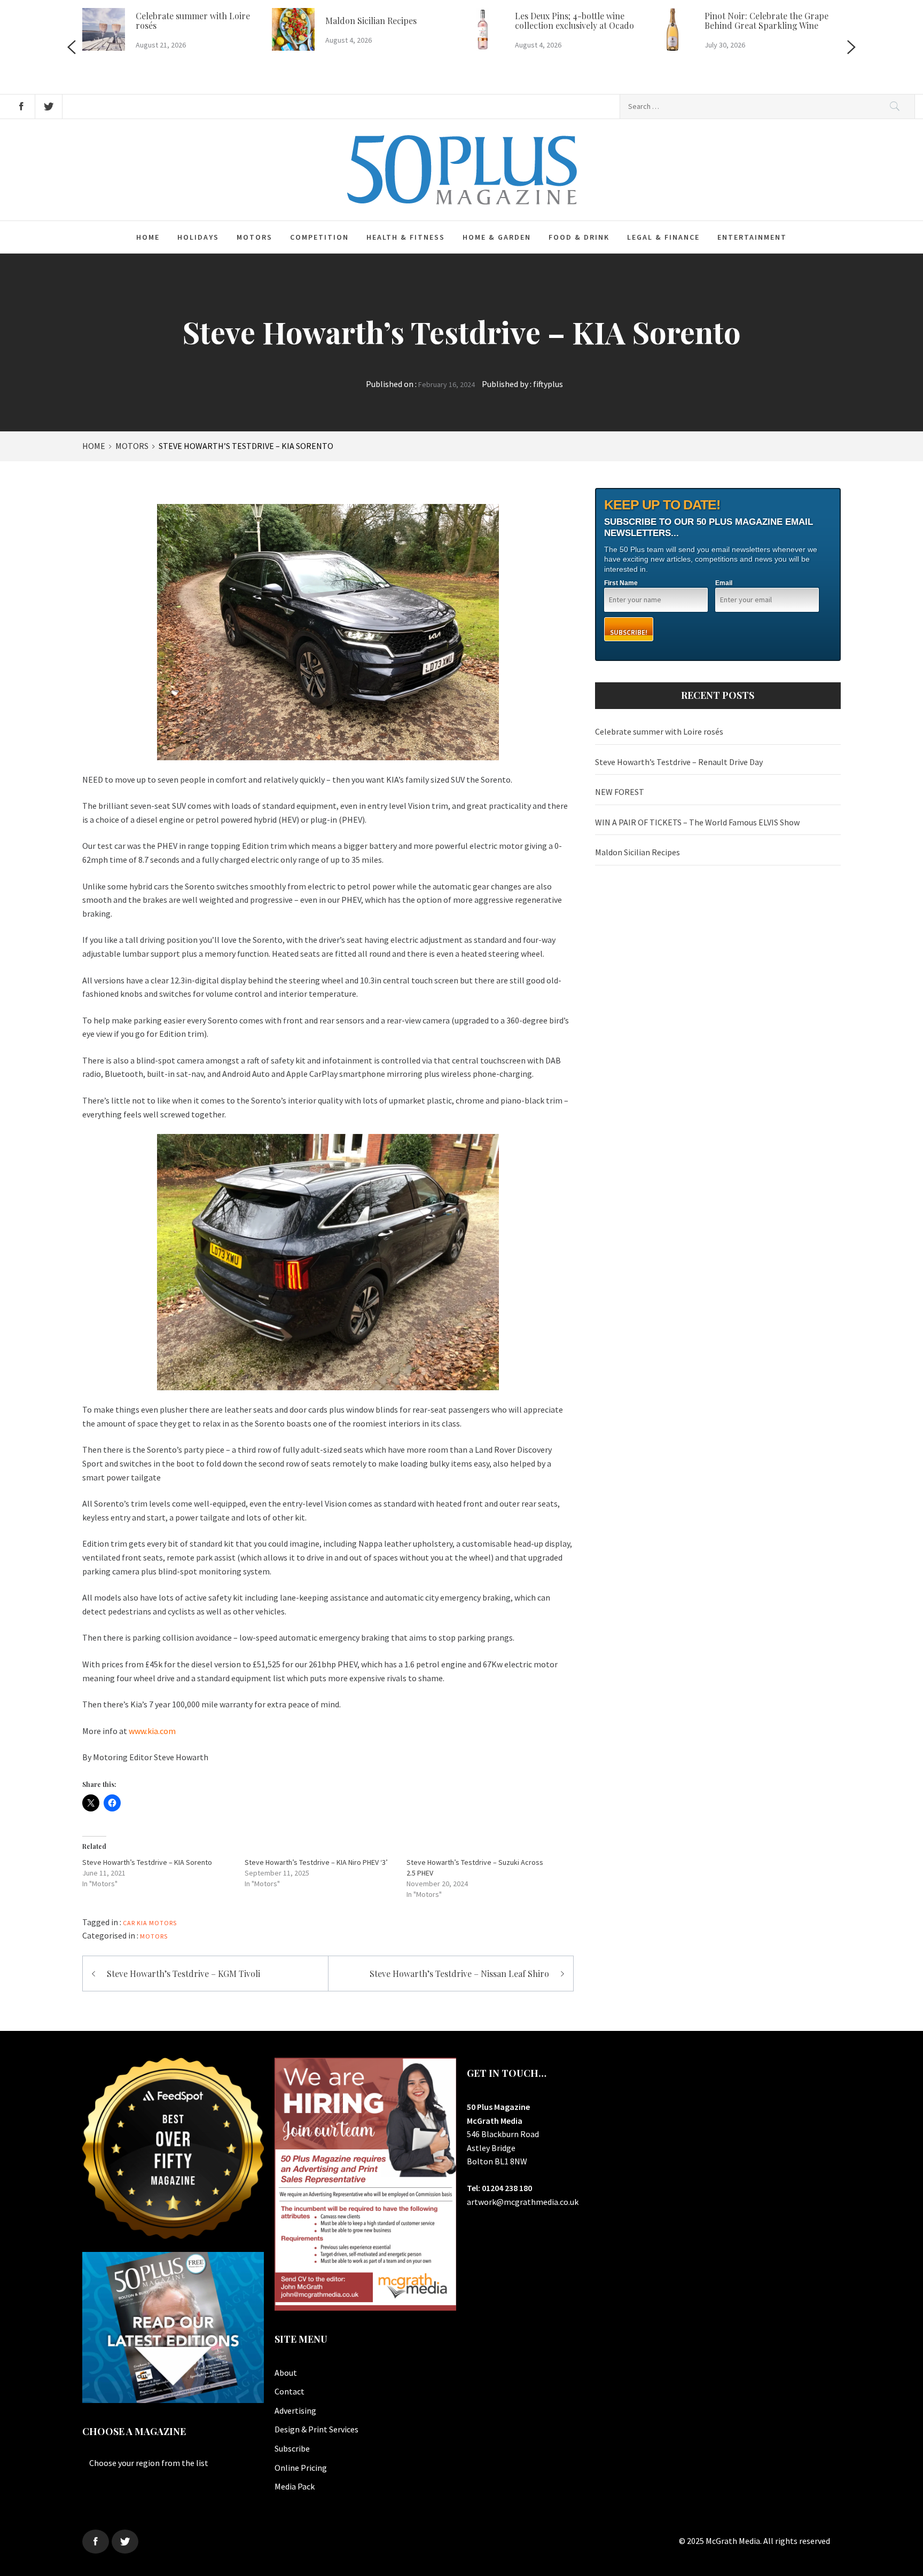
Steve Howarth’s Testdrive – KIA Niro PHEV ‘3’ (316, 1862)
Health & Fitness (406, 237)
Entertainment (752, 237)
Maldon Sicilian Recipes (371, 21)
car (129, 1923)
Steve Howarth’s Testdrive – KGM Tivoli (183, 1974)
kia (142, 1923)
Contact (290, 2391)
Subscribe (292, 2448)
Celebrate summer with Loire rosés (193, 21)
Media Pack (295, 2486)
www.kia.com (152, 1731)
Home (148, 237)
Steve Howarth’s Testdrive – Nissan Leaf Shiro (459, 1974)
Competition (319, 237)
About (286, 2373)
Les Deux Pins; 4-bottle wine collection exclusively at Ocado (574, 21)
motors (163, 1923)
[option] (177, 31)
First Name (621, 583)
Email (724, 583)
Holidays (198, 237)
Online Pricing (301, 2468)
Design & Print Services (316, 2429)
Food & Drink (579, 237)
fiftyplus (548, 384)
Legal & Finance (663, 237)
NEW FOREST (620, 792)
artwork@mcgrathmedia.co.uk (523, 2202)
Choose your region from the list (149, 2463)
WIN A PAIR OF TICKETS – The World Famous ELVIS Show (697, 822)
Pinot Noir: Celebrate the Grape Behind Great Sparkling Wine (766, 21)
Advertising (295, 2410)
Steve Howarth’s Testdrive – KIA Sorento (147, 1862)
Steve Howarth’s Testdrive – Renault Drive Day (679, 762)
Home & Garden (497, 237)
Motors (255, 237)
